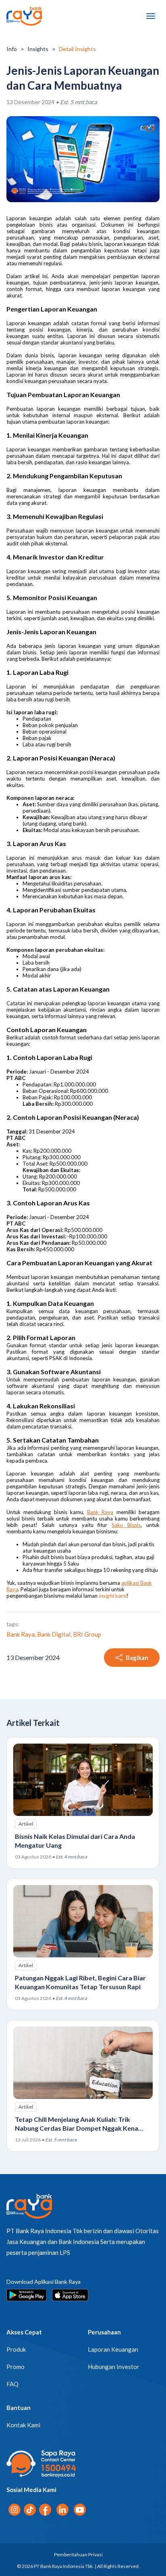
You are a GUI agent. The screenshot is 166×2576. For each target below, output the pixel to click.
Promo (16, 2367)
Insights (38, 49)
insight (106, 1596)
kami (120, 1596)
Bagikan (137, 1658)
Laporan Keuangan (113, 2349)
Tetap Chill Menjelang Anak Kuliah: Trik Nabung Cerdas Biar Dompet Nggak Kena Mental (77, 2128)
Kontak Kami (23, 2425)
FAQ (12, 2384)
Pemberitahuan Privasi (78, 2554)
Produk (16, 2349)
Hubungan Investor (114, 2367)
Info (12, 49)
